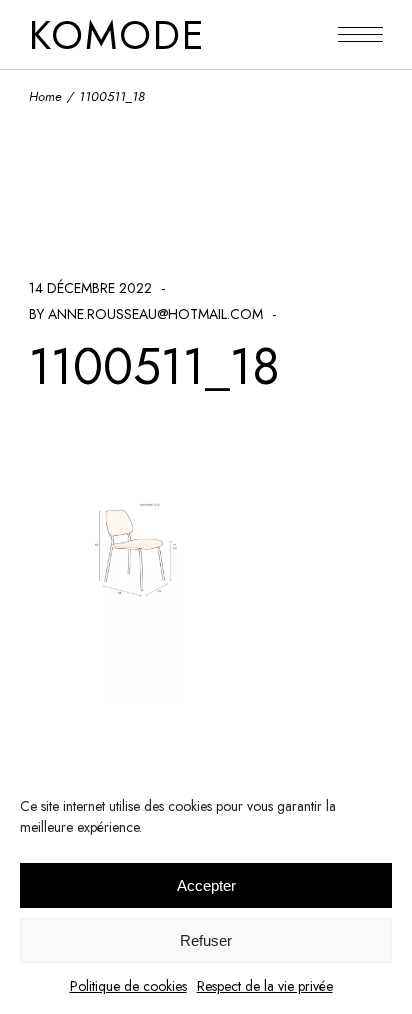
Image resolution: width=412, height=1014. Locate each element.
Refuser (206, 940)
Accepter (206, 885)
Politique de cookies (128, 986)
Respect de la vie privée (265, 986)
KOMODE (117, 35)
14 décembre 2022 (90, 288)
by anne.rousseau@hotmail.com (146, 314)
